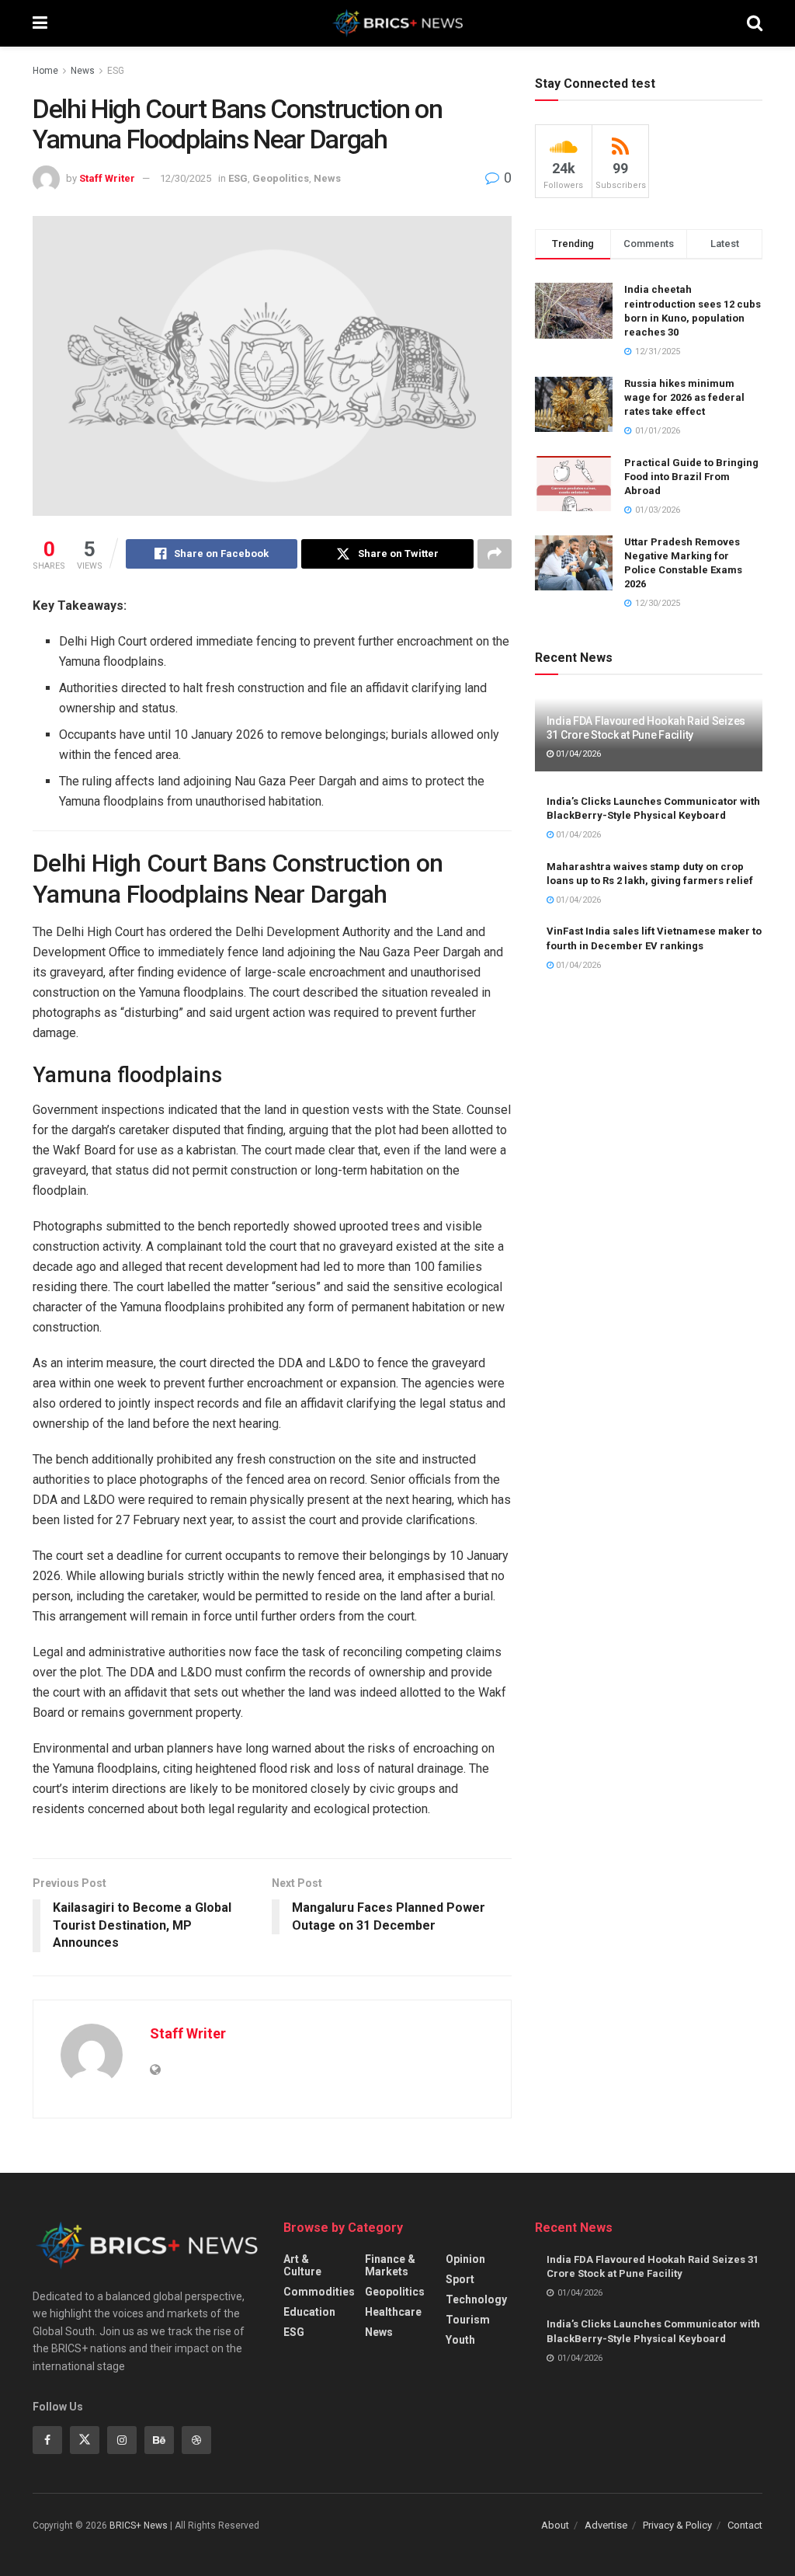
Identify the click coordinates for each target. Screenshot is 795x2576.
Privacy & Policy (677, 2525)
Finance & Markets (390, 2265)
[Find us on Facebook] (47, 2440)
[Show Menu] (40, 23)
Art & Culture (302, 2265)
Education (309, 2312)
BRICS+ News (139, 2526)
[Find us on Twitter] (85, 2440)
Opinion (465, 2259)
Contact (745, 2525)
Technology (476, 2299)
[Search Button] (755, 23)
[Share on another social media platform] (495, 554)
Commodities (319, 2292)
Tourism (468, 2320)
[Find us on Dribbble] (196, 2440)
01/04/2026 (577, 754)
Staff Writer (107, 178)
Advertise (606, 2525)
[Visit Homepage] (397, 23)
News (83, 71)
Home (45, 71)
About (555, 2525)
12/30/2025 (186, 178)
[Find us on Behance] (159, 2440)
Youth (460, 2340)
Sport (460, 2279)
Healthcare (393, 2312)
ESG (116, 71)
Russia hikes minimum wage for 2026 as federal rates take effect (684, 397)
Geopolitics (281, 178)
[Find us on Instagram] (122, 2440)
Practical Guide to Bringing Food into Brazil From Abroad (691, 477)
